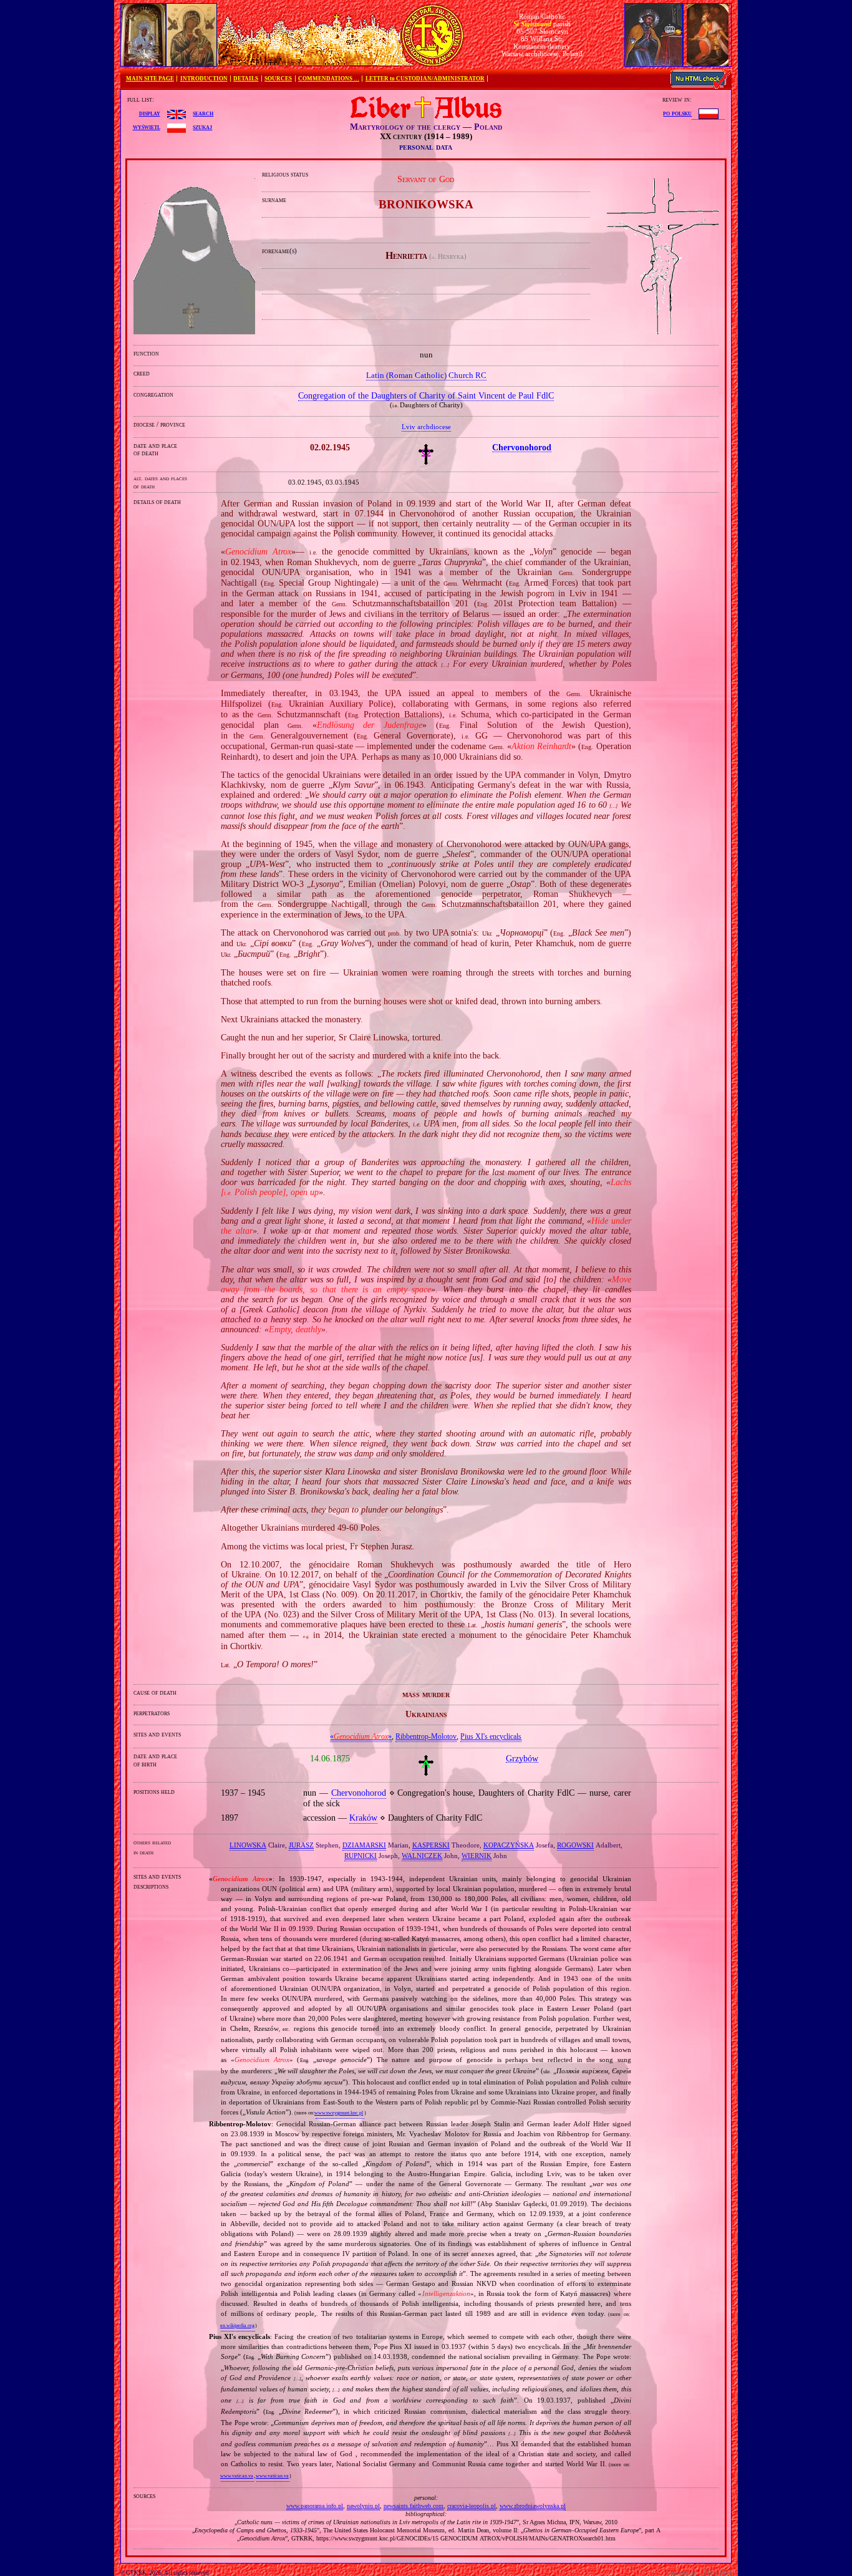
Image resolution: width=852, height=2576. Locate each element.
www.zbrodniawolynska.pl (533, 2506)
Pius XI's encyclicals (491, 1736)
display (150, 113)
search (203, 113)
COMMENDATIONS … (329, 79)
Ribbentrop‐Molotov (426, 1736)
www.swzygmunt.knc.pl (339, 2113)
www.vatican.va (237, 2476)
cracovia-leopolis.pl (472, 2506)
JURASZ (301, 1845)
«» (361, 1736)
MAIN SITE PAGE (150, 79)
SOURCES (278, 79)
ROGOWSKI (575, 1845)
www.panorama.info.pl (315, 2506)
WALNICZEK (422, 1856)
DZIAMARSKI (364, 1845)
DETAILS (246, 79)
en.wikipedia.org (237, 2326)
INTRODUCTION (204, 79)
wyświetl (147, 127)
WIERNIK (477, 1856)
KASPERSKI (431, 1845)
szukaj (202, 127)
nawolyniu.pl (363, 2506)
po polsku (677, 113)
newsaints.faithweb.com (414, 2506)
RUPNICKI (361, 1856)
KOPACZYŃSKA (509, 1845)
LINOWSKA (248, 1845)
